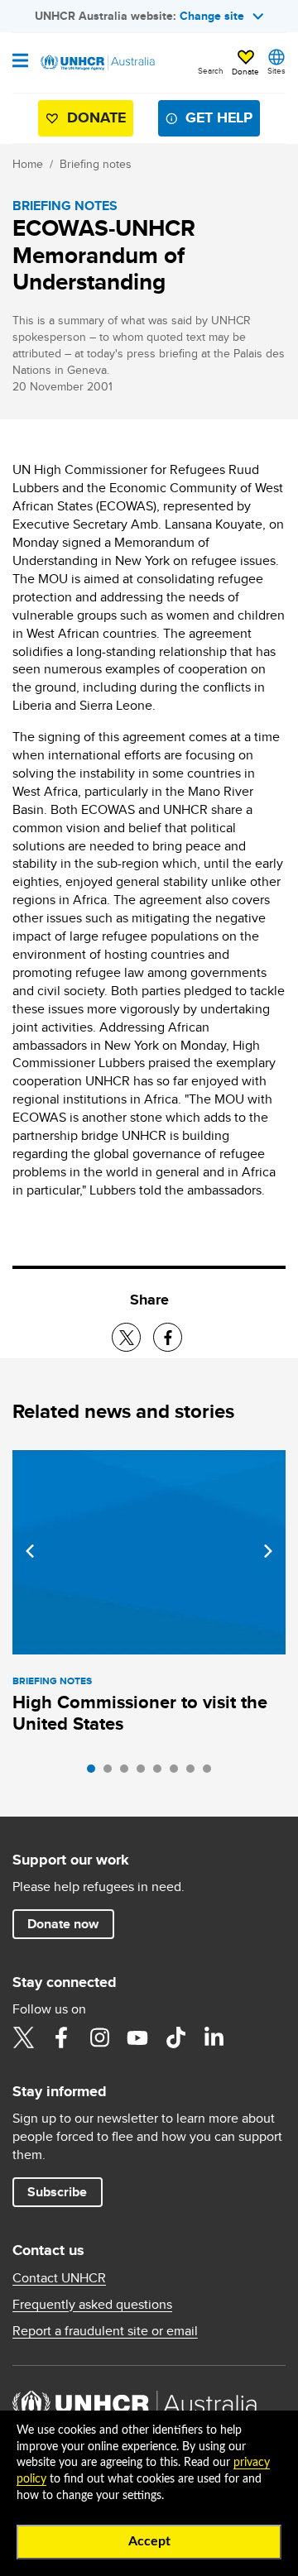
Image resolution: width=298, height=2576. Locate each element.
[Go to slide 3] (128, 1773)
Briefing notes (96, 164)
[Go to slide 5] (161, 1773)
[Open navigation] (20, 62)
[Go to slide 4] (145, 1773)
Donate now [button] (63, 1924)
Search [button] (211, 70)
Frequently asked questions (92, 2305)
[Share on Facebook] (168, 1337)
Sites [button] (276, 70)
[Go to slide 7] (195, 1773)
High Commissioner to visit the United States (140, 1713)
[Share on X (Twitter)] (126, 1337)
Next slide (268, 1551)
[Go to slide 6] (178, 1773)
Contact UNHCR (59, 2278)
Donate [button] (245, 71)
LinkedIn (214, 2037)
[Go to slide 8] (211, 1773)
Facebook (61, 2037)
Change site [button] (212, 16)
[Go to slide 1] (95, 1773)
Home (28, 164)
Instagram (99, 2037)
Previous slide (30, 1551)
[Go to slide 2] (112, 1773)
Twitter (23, 2037)
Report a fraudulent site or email (105, 2331)
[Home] (97, 63)
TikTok (175, 2037)
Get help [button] (219, 117)
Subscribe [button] (57, 2192)
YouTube (137, 2037)
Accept (149, 2541)
